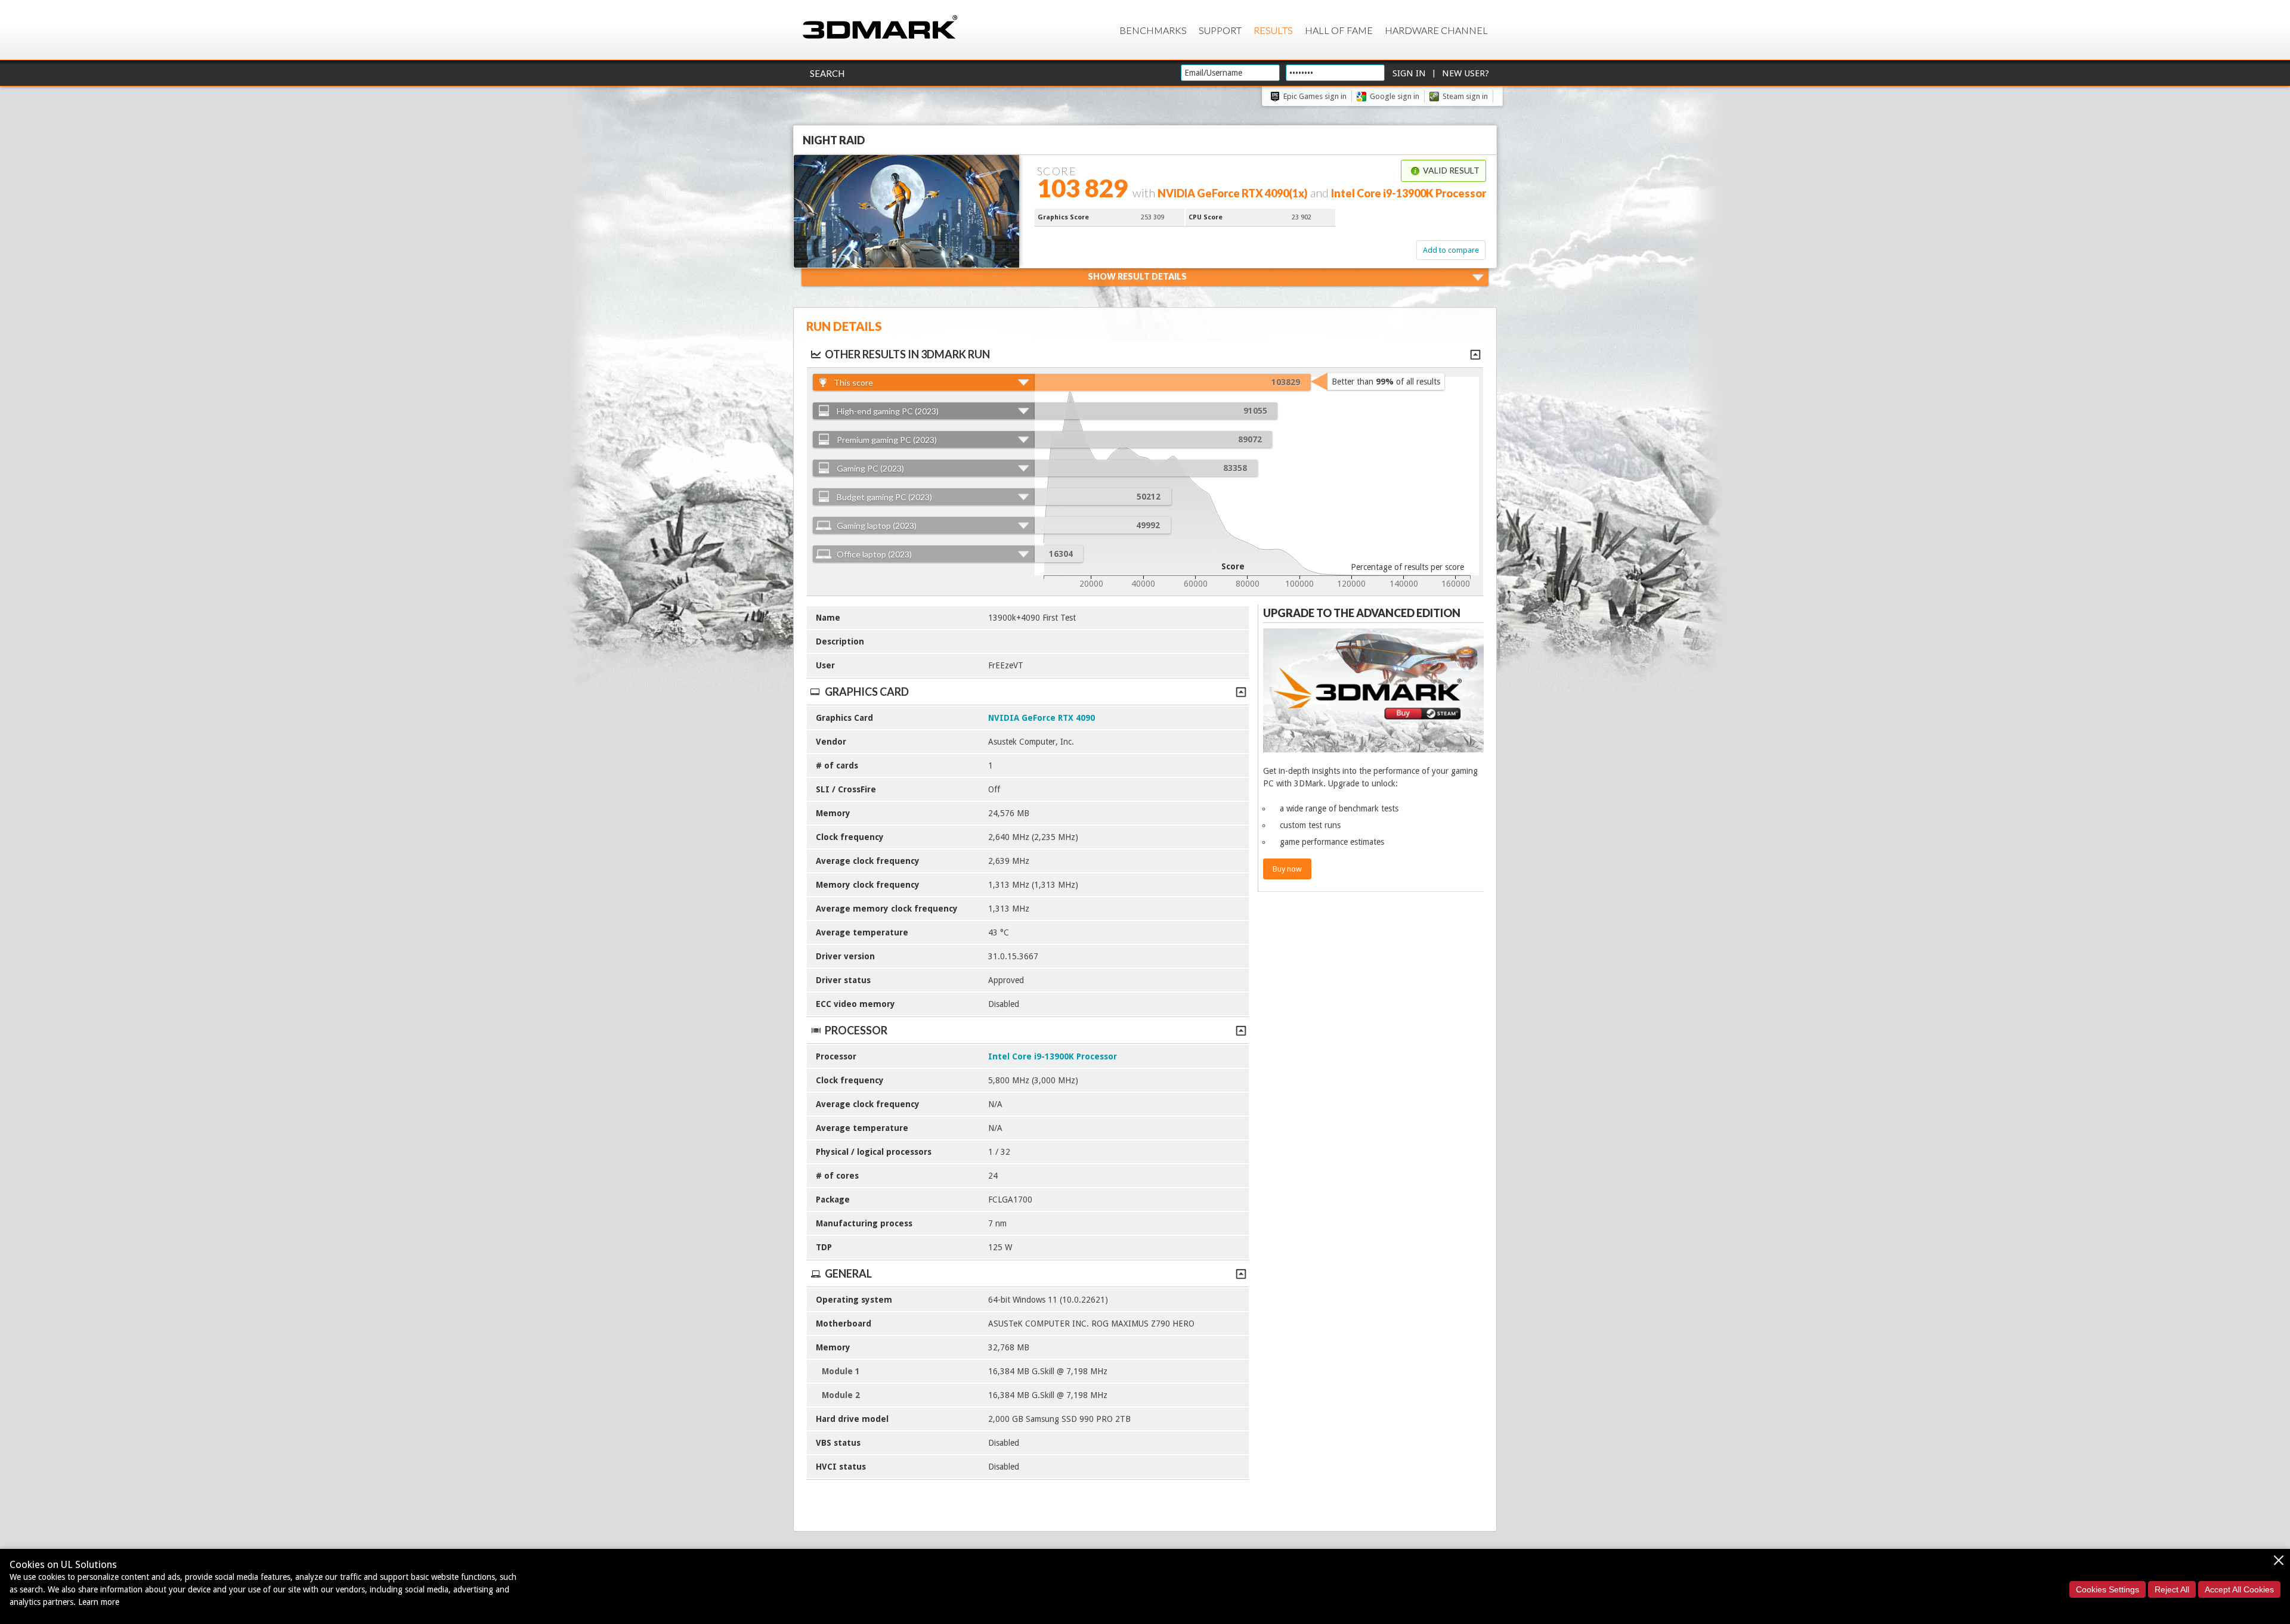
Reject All (2172, 1589)
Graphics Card (867, 692)
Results (1273, 30)
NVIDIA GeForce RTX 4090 (1042, 718)
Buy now (1287, 869)
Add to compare (1451, 250)
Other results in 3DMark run (907, 354)
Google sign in (1395, 96)
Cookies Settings (2108, 1589)
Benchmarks (1153, 30)
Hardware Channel (1436, 30)
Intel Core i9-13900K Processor (1053, 1056)
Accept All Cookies (2239, 1589)
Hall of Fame (1339, 30)
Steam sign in (1465, 96)
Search (827, 73)
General (848, 1273)
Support (1220, 30)
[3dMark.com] (880, 28)
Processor (856, 1030)
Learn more (99, 1602)
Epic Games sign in (1315, 96)
